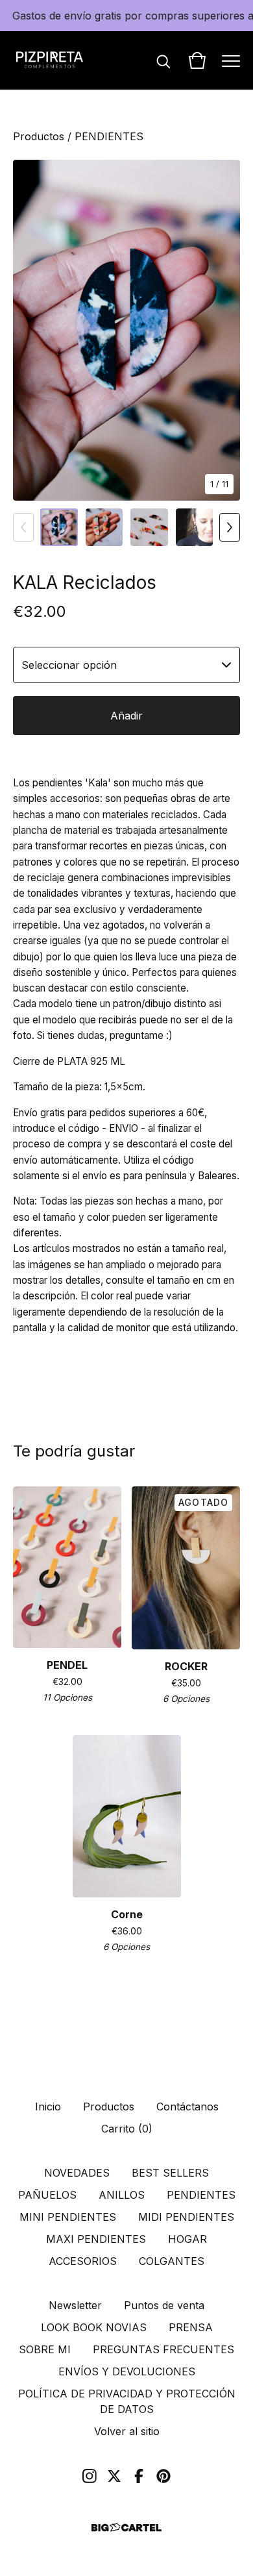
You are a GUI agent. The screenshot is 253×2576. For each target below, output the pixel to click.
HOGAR (187, 2239)
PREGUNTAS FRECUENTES (163, 2349)
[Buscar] (163, 60)
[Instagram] (90, 2476)
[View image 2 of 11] (104, 527)
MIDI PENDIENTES (186, 2217)
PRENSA (191, 2327)
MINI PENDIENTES (68, 2217)
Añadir (126, 716)
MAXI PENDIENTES (96, 2239)
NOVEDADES (77, 2173)
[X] (114, 2476)
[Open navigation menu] (231, 60)
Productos (39, 136)
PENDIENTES (109, 136)
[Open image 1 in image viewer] (126, 330)
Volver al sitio (127, 2431)
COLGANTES (172, 2261)
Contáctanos (187, 2107)
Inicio (48, 2107)
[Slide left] (23, 527)
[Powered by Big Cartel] (126, 2528)
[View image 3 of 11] (149, 527)
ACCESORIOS (83, 2261)
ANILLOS (122, 2195)
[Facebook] (139, 2476)
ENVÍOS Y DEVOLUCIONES (127, 2371)
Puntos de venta (164, 2305)
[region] (126, 16)
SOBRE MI (45, 2349)
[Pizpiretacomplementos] (50, 60)
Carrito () (127, 2129)
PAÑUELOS (47, 2195)
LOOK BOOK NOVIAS (94, 2327)
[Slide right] (230, 527)
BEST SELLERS (170, 2173)
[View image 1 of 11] (59, 527)
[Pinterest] (163, 2476)
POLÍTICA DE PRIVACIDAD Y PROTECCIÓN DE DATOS (127, 2401)
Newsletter (75, 2305)
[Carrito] (197, 60)
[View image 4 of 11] (195, 527)
